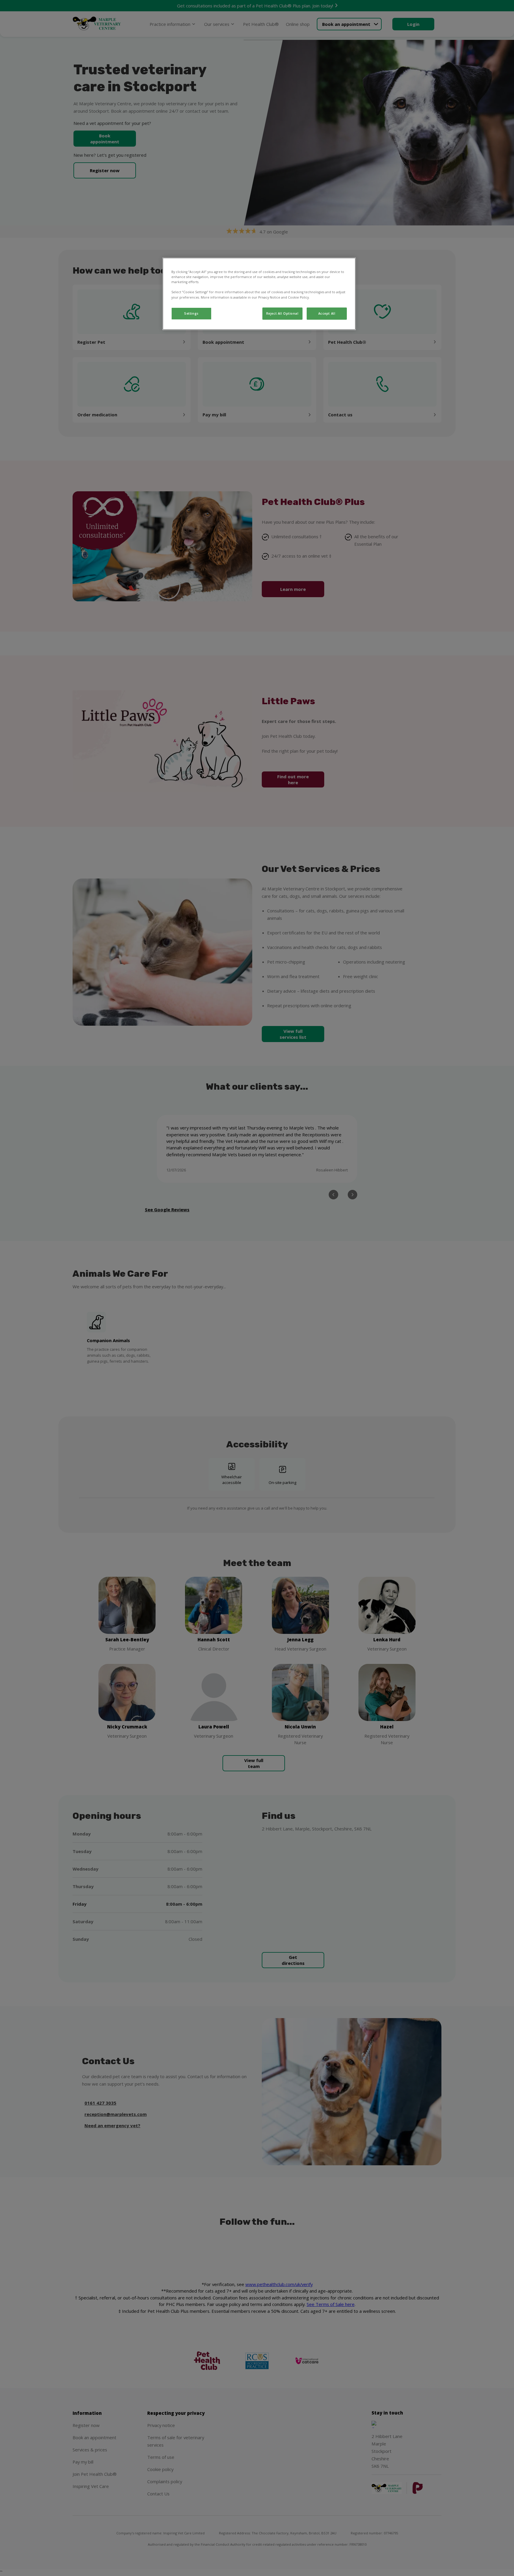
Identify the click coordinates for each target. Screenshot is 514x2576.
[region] (259, 294)
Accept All (327, 313)
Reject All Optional (282, 313)
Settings (191, 313)
